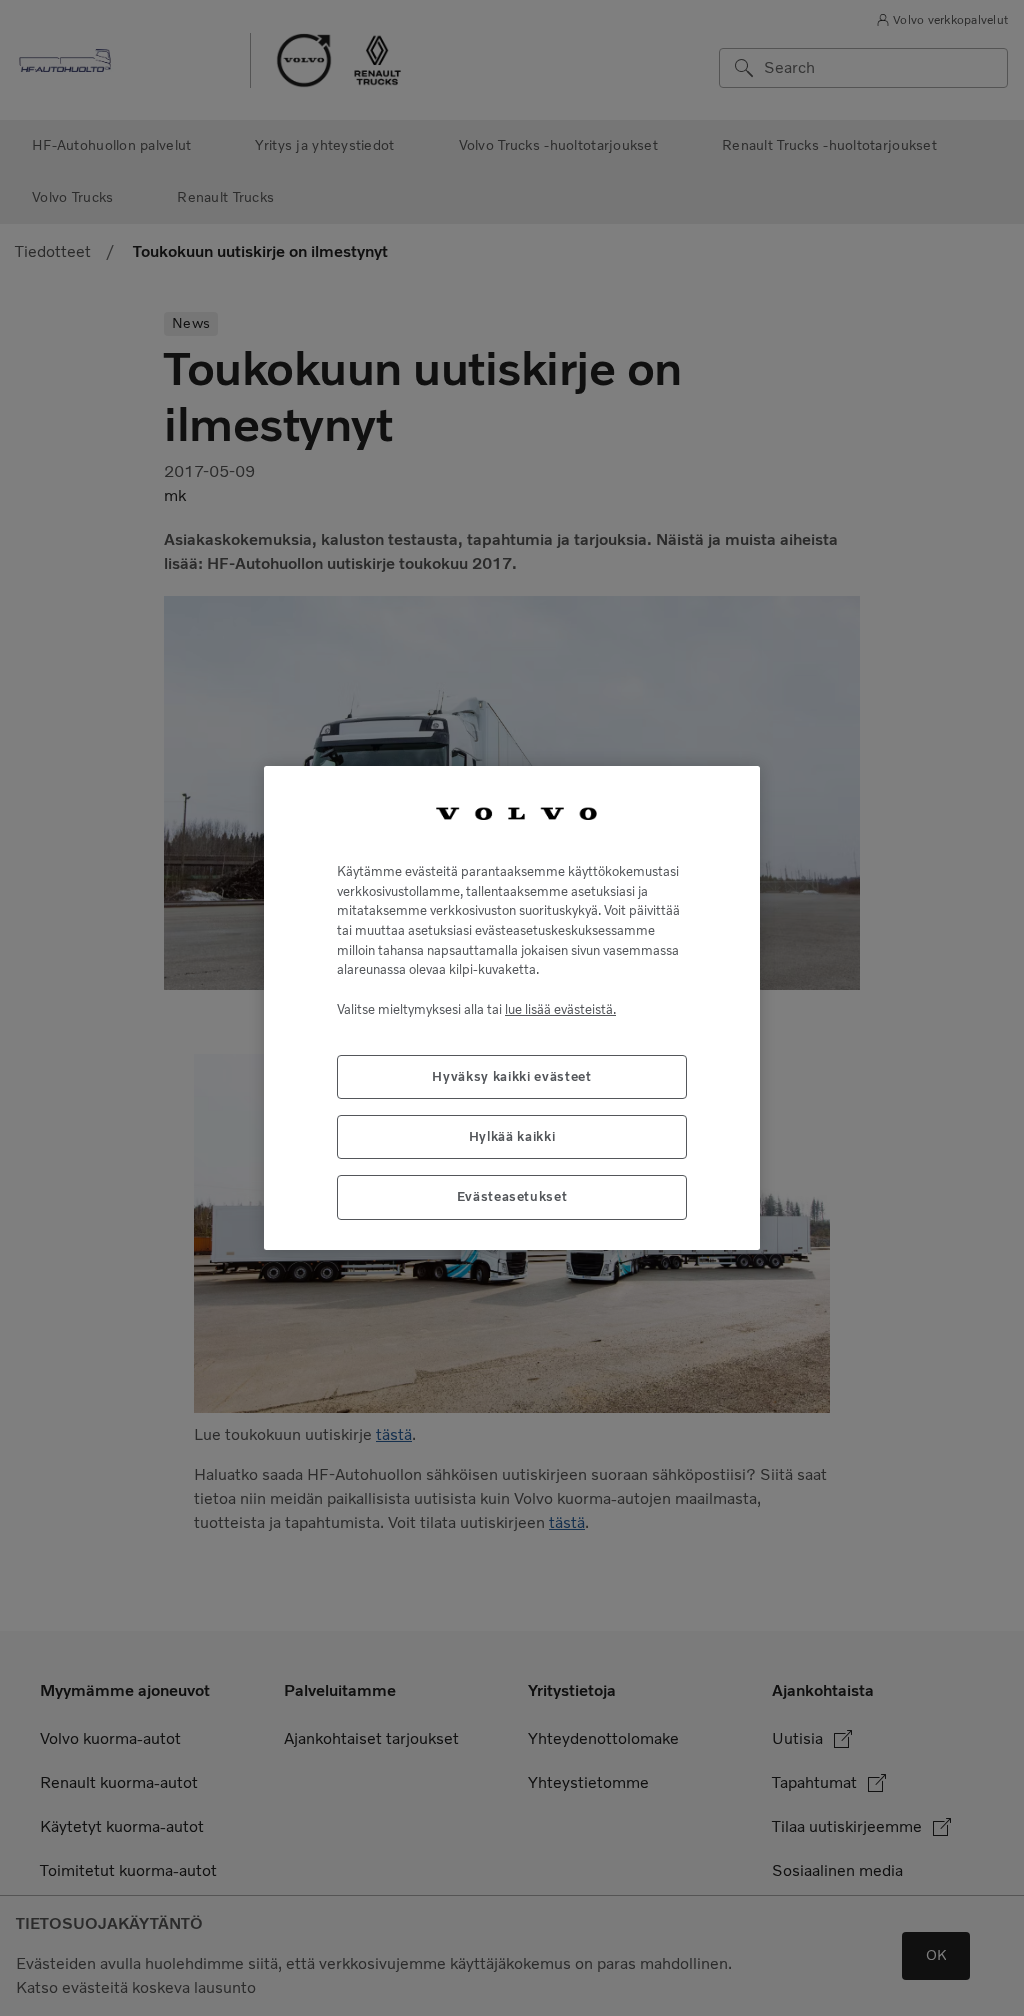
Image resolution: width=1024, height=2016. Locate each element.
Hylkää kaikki (512, 1136)
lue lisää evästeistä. (560, 1009)
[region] (512, 1007)
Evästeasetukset (512, 1196)
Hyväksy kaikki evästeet (511, 1076)
